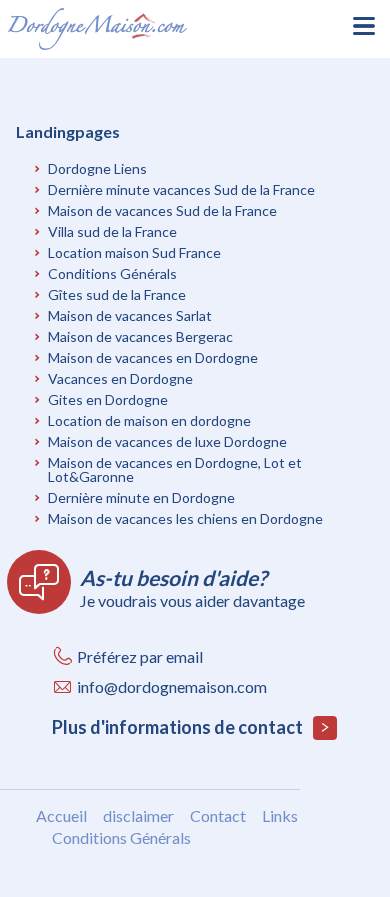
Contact (218, 815)
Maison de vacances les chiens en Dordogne (185, 518)
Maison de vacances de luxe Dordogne (167, 441)
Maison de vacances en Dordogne (153, 357)
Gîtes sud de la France (117, 294)
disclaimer (138, 815)
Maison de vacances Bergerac (140, 336)
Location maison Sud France (134, 252)
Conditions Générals (112, 273)
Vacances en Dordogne (120, 378)
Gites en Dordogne (108, 399)
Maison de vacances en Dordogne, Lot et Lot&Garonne (175, 469)
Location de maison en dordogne (149, 420)
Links (280, 815)
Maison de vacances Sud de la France (162, 210)
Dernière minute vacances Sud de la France (181, 189)
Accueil (61, 815)
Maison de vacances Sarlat (130, 315)
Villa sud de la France (112, 231)
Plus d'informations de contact (179, 727)
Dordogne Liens (97, 168)
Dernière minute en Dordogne (141, 497)
